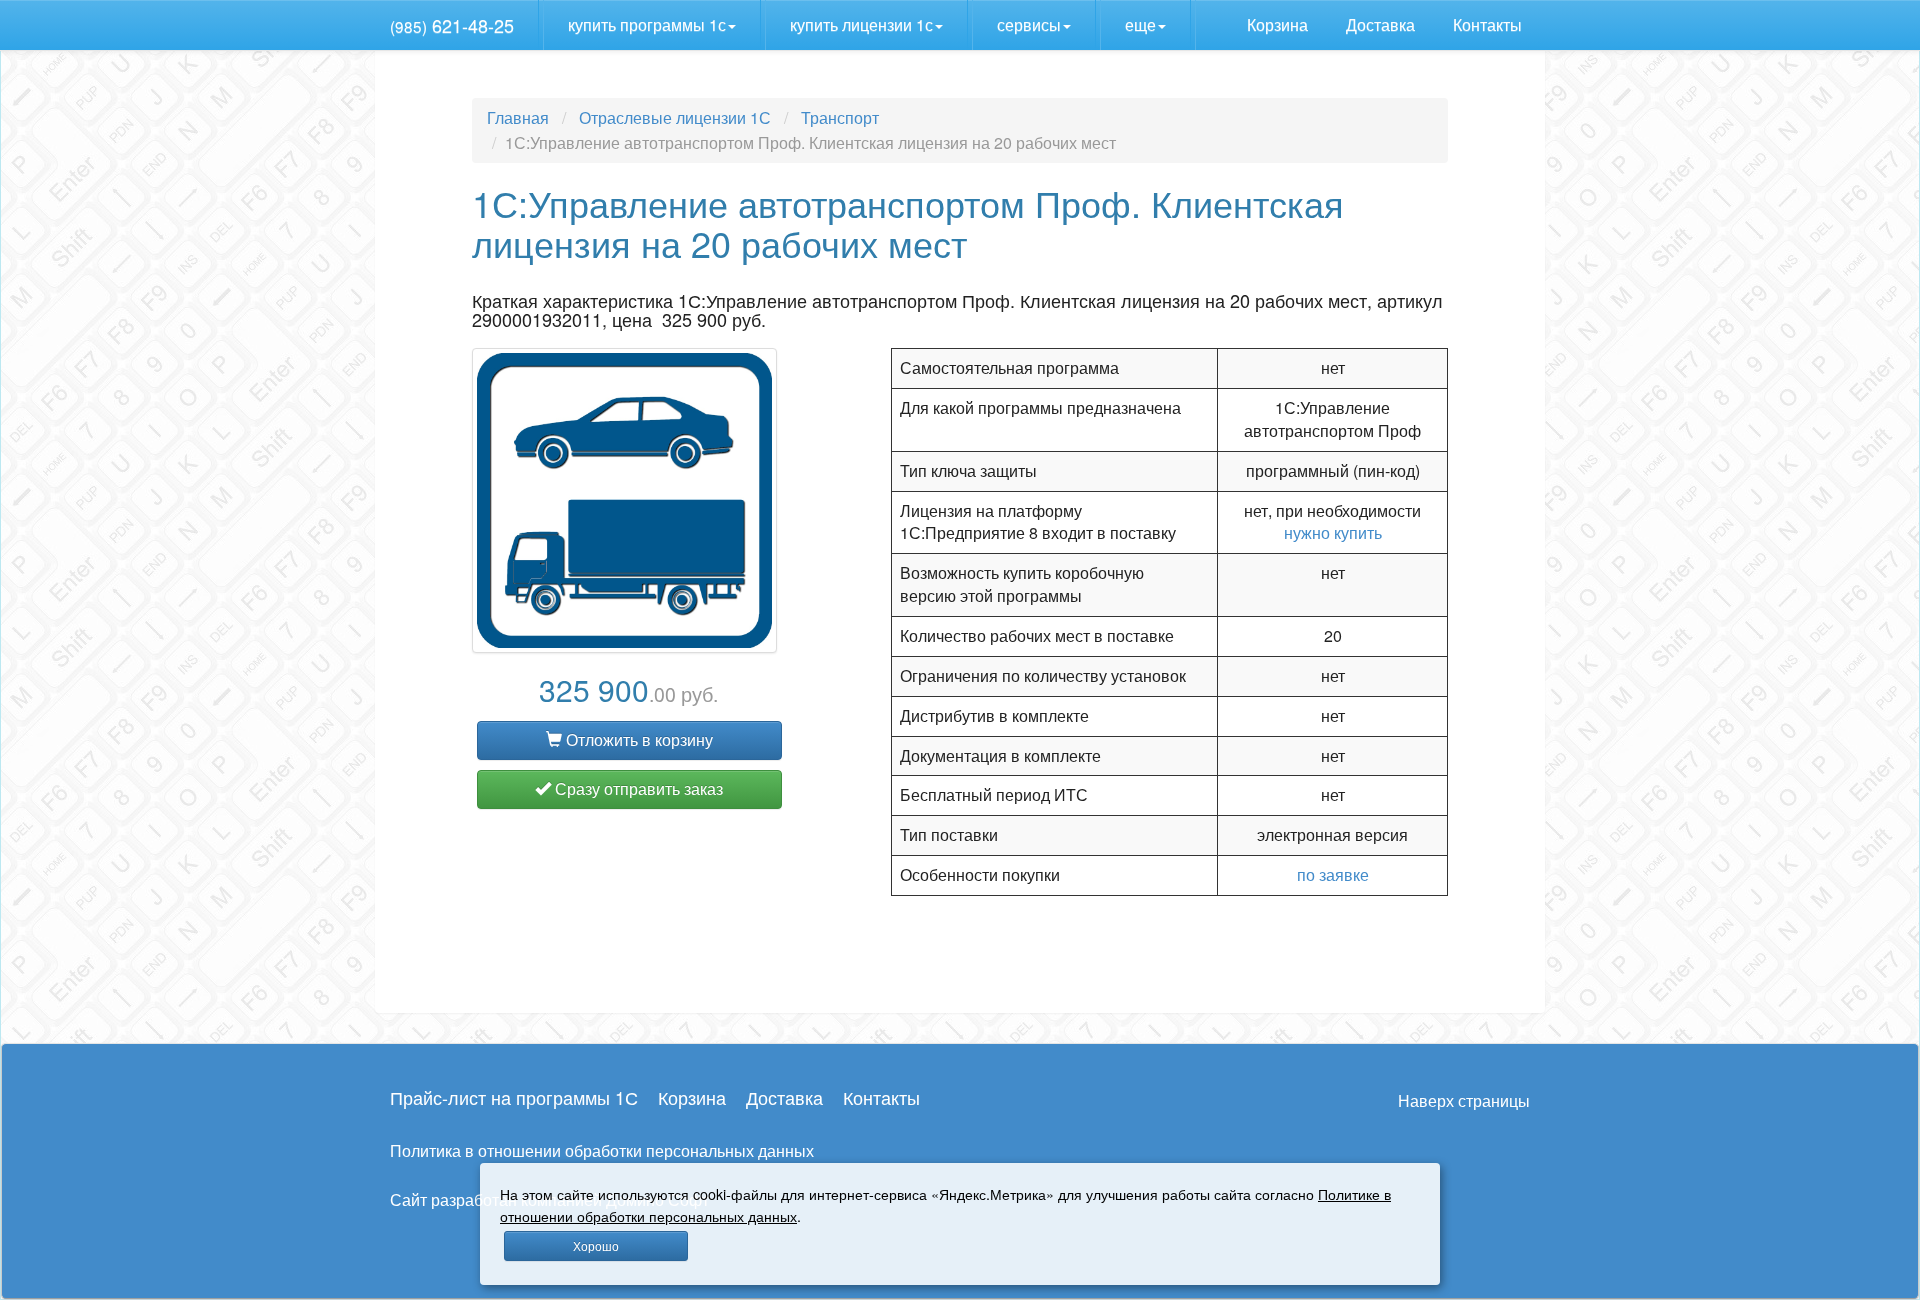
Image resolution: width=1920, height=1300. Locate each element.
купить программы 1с (647, 24)
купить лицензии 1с (861, 24)
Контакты (1489, 24)
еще (1140, 24)
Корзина (1279, 24)
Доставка (1382, 24)
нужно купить (1333, 532)
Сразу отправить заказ (637, 788)
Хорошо (596, 1245)
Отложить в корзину (637, 739)
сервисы (1029, 24)
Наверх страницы (1464, 1100)
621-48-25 (452, 25)
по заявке (1333, 874)
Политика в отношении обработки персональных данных (602, 1150)
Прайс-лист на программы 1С (514, 1097)
